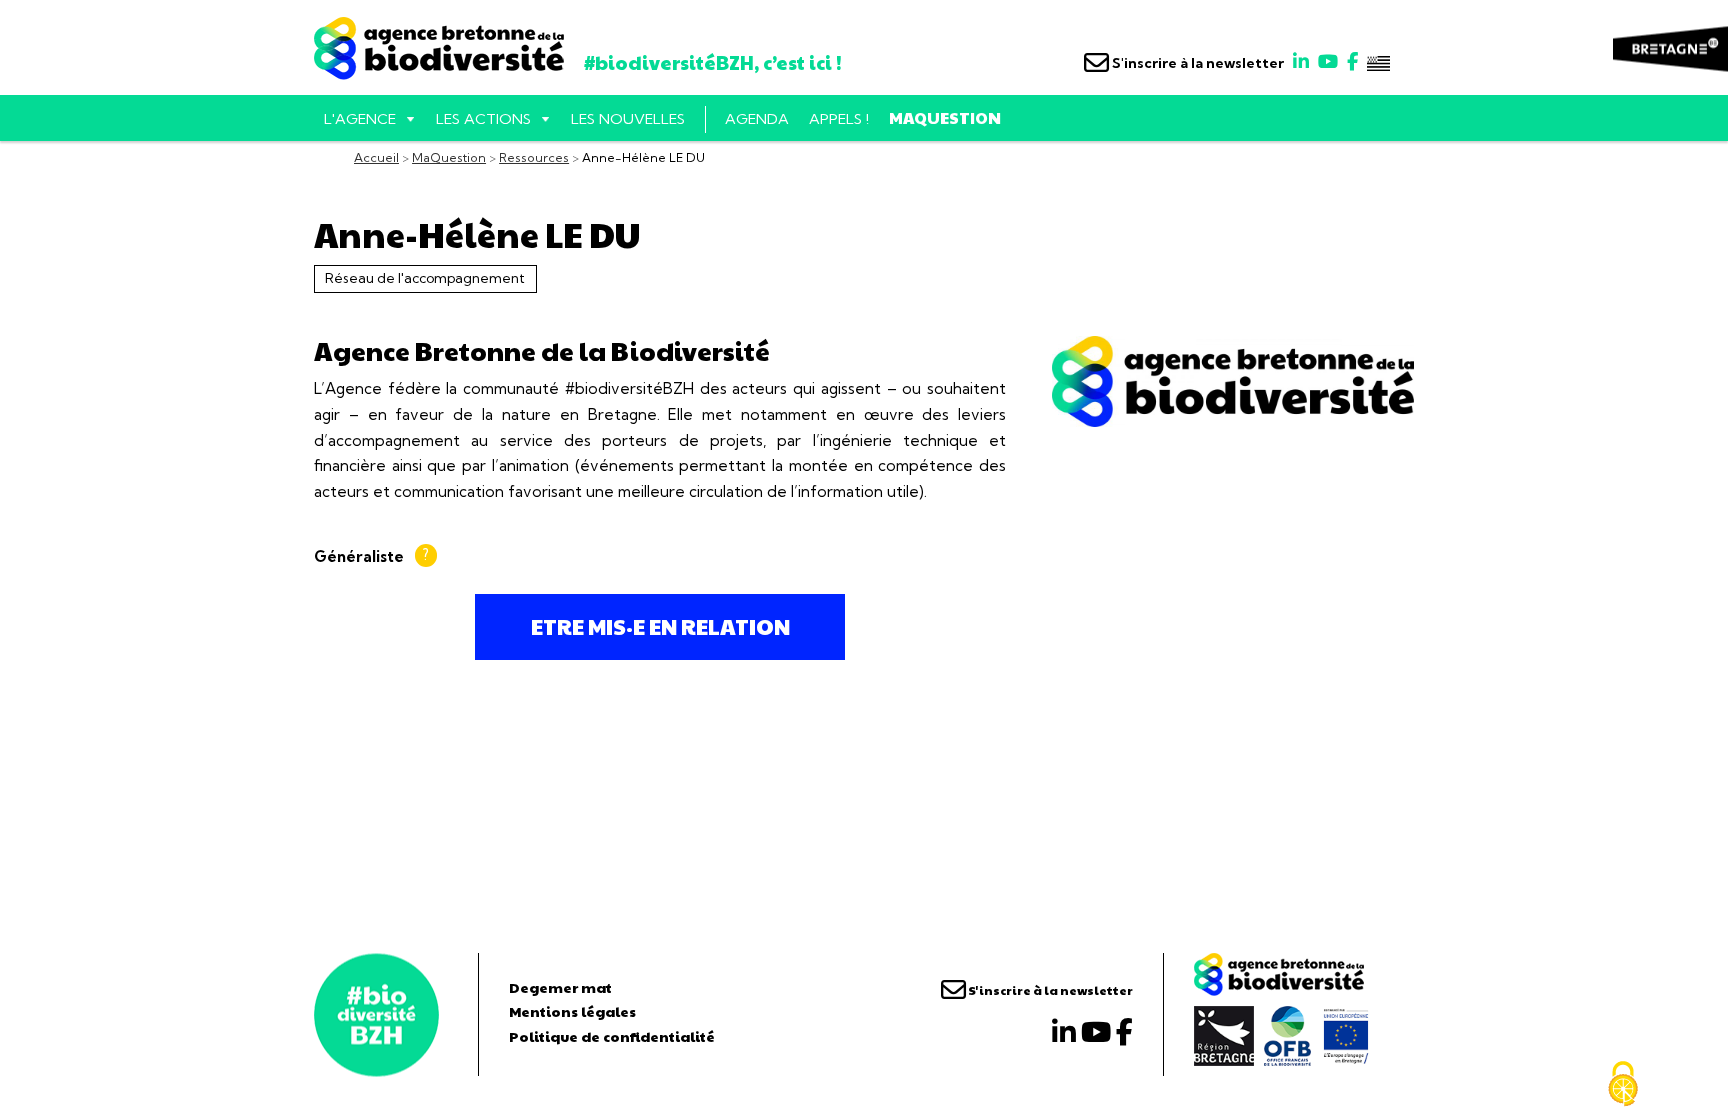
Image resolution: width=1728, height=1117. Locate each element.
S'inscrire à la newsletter (1196, 63)
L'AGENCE (360, 119)
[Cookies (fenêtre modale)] (1623, 1084)
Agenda (757, 119)
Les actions (483, 119)
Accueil (376, 157)
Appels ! (839, 119)
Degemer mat (560, 987)
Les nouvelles (628, 119)
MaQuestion (945, 117)
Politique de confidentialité (612, 1036)
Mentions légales (572, 1011)
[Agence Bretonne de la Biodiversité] (376, 1014)
